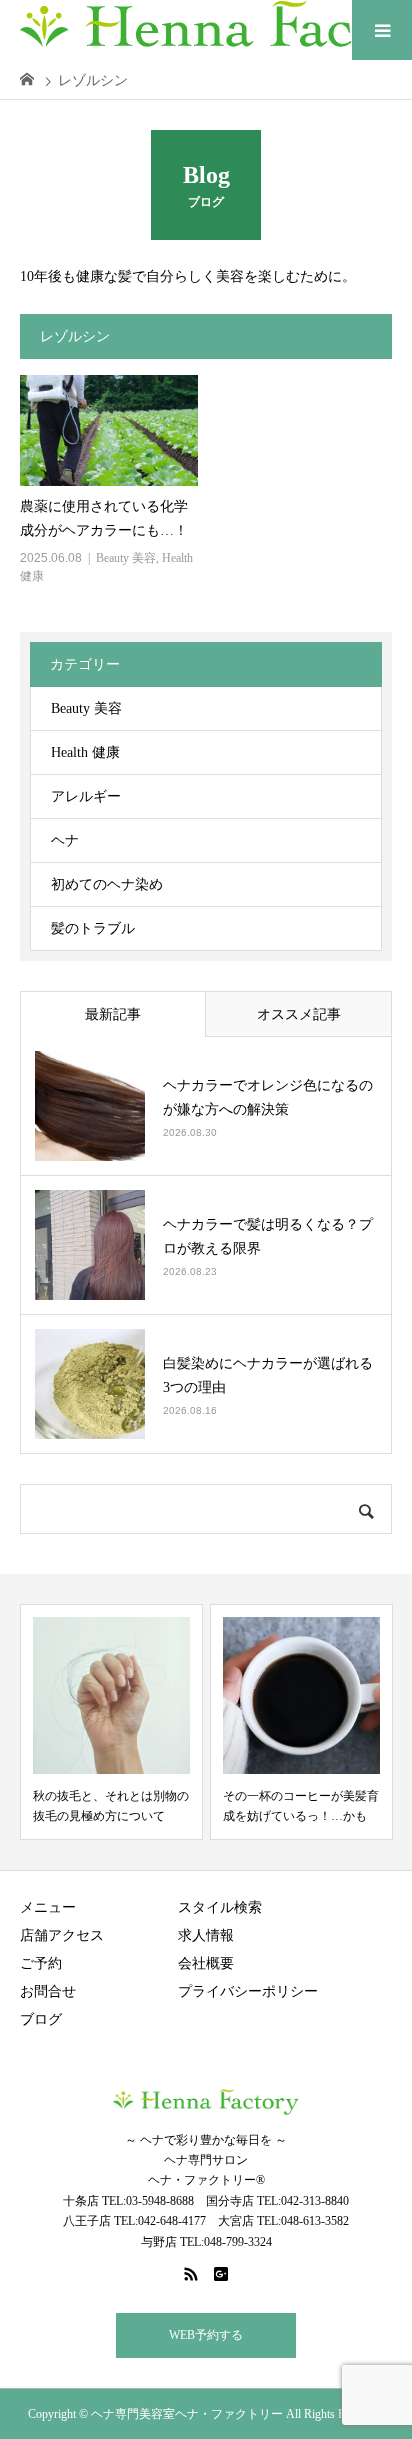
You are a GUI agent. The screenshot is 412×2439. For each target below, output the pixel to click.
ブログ (41, 2019)
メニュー (48, 1907)
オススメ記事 (299, 1014)
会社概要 (206, 1963)
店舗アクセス (62, 1935)
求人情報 (206, 1935)
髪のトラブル (93, 928)
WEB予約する (206, 2335)
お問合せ (48, 1991)
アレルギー (86, 796)
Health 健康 (85, 752)
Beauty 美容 (126, 558)
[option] (111, 1722)
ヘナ (65, 840)
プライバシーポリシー (248, 1991)
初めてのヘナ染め (107, 884)
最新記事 (113, 1014)
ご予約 (41, 1963)
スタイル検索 (220, 1907)
